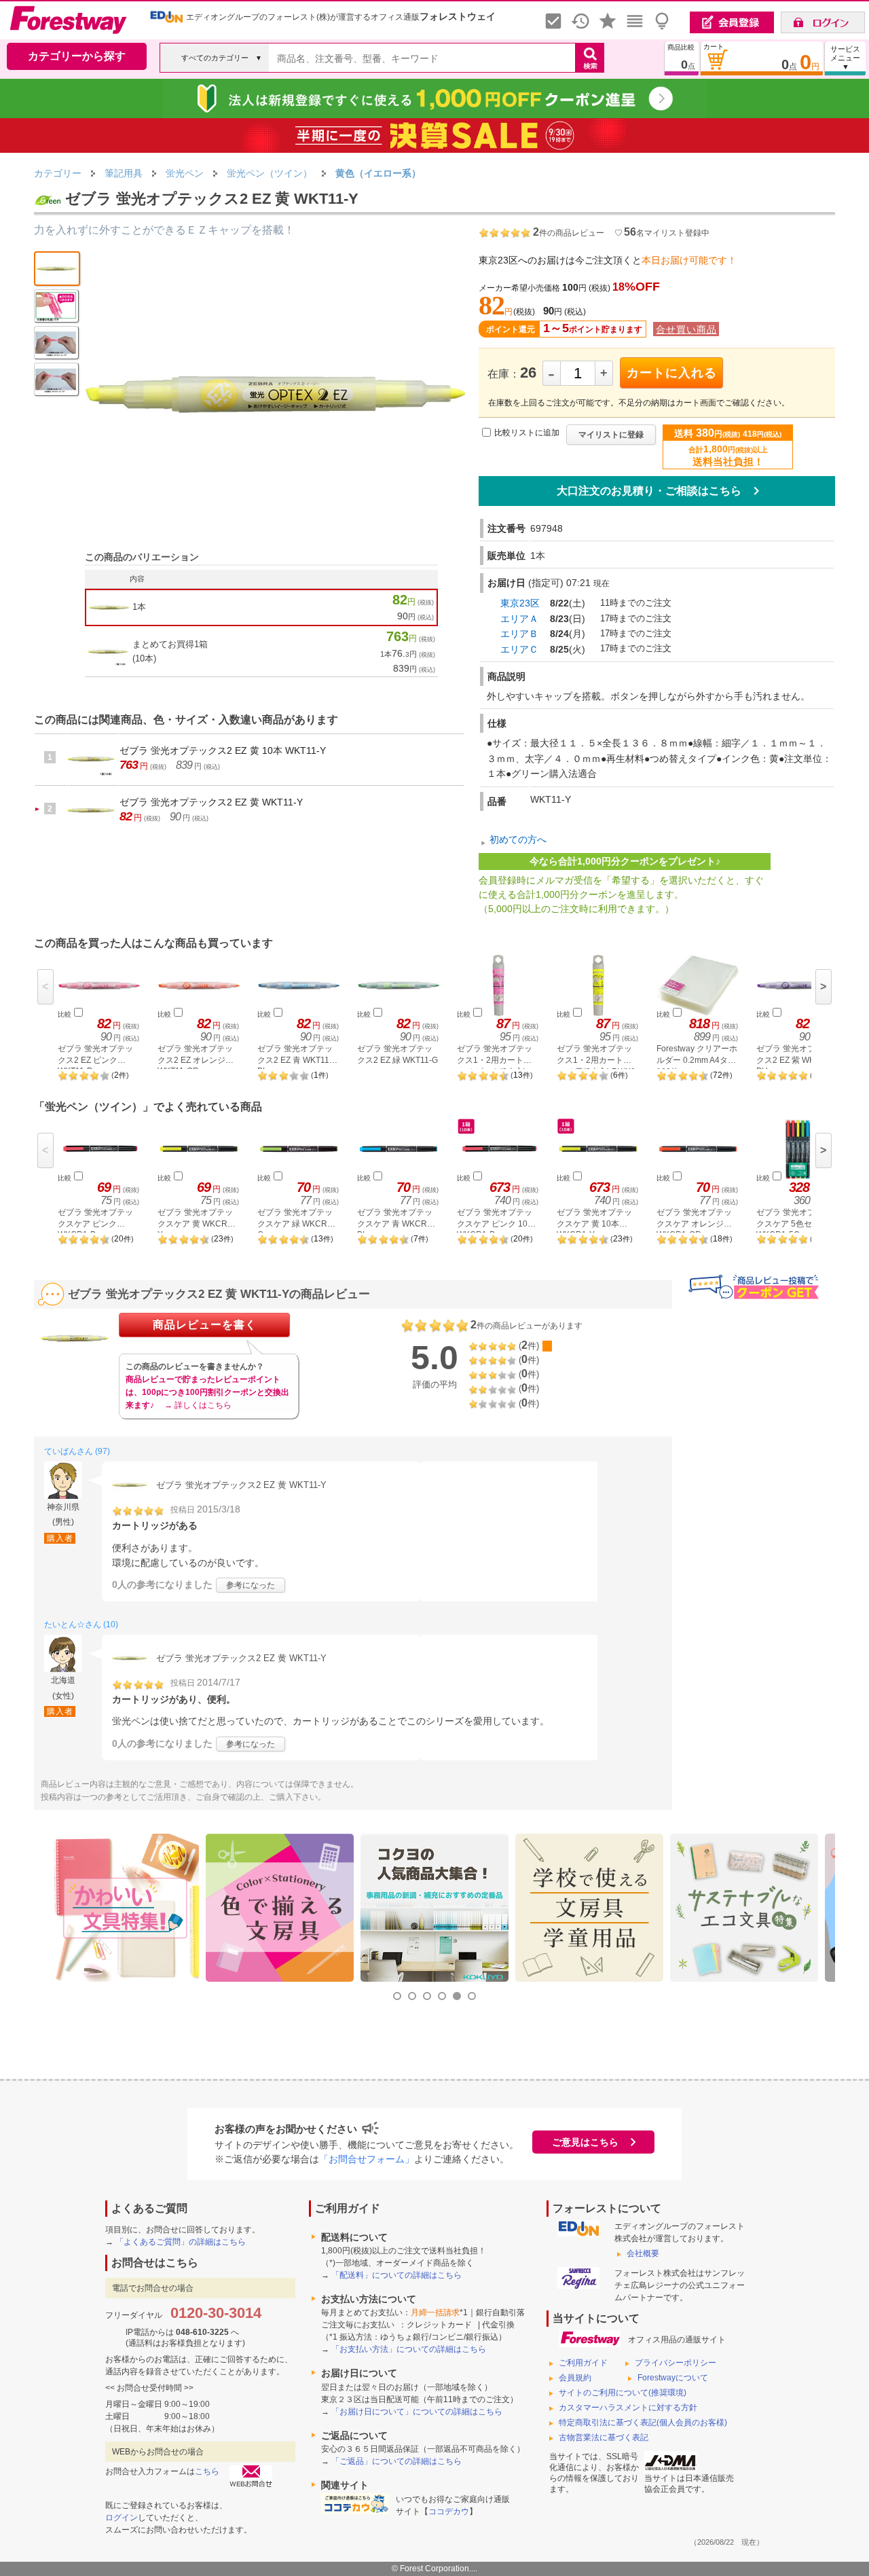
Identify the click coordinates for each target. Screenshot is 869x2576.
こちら (207, 2471)
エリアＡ (519, 619)
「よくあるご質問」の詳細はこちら (181, 2242)
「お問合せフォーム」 (367, 2159)
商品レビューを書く (205, 1325)
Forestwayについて (673, 2378)
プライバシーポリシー (676, 2363)
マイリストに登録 (611, 435)
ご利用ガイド (583, 2363)
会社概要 (643, 2253)
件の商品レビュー (569, 233)
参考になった (251, 1585)
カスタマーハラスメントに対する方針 (628, 2408)
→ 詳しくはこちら (198, 1405)
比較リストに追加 (527, 433)
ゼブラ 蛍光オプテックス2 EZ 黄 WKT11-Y (211, 802)
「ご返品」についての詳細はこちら (396, 2461)
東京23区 (520, 603)
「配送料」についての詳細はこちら (396, 2275)
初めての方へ (518, 839)
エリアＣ (519, 649)
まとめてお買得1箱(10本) (170, 651)
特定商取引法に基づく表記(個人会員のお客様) (643, 2423)
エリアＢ (519, 634)
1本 (139, 607)
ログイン (122, 2518)
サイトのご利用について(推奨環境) (623, 2393)
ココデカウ (449, 2511)
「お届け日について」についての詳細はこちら (417, 2412)
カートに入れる (672, 373)
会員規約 (575, 2378)
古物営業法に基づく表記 (604, 2437)
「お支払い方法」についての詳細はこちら (409, 2349)
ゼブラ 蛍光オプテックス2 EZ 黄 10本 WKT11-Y (223, 750)
